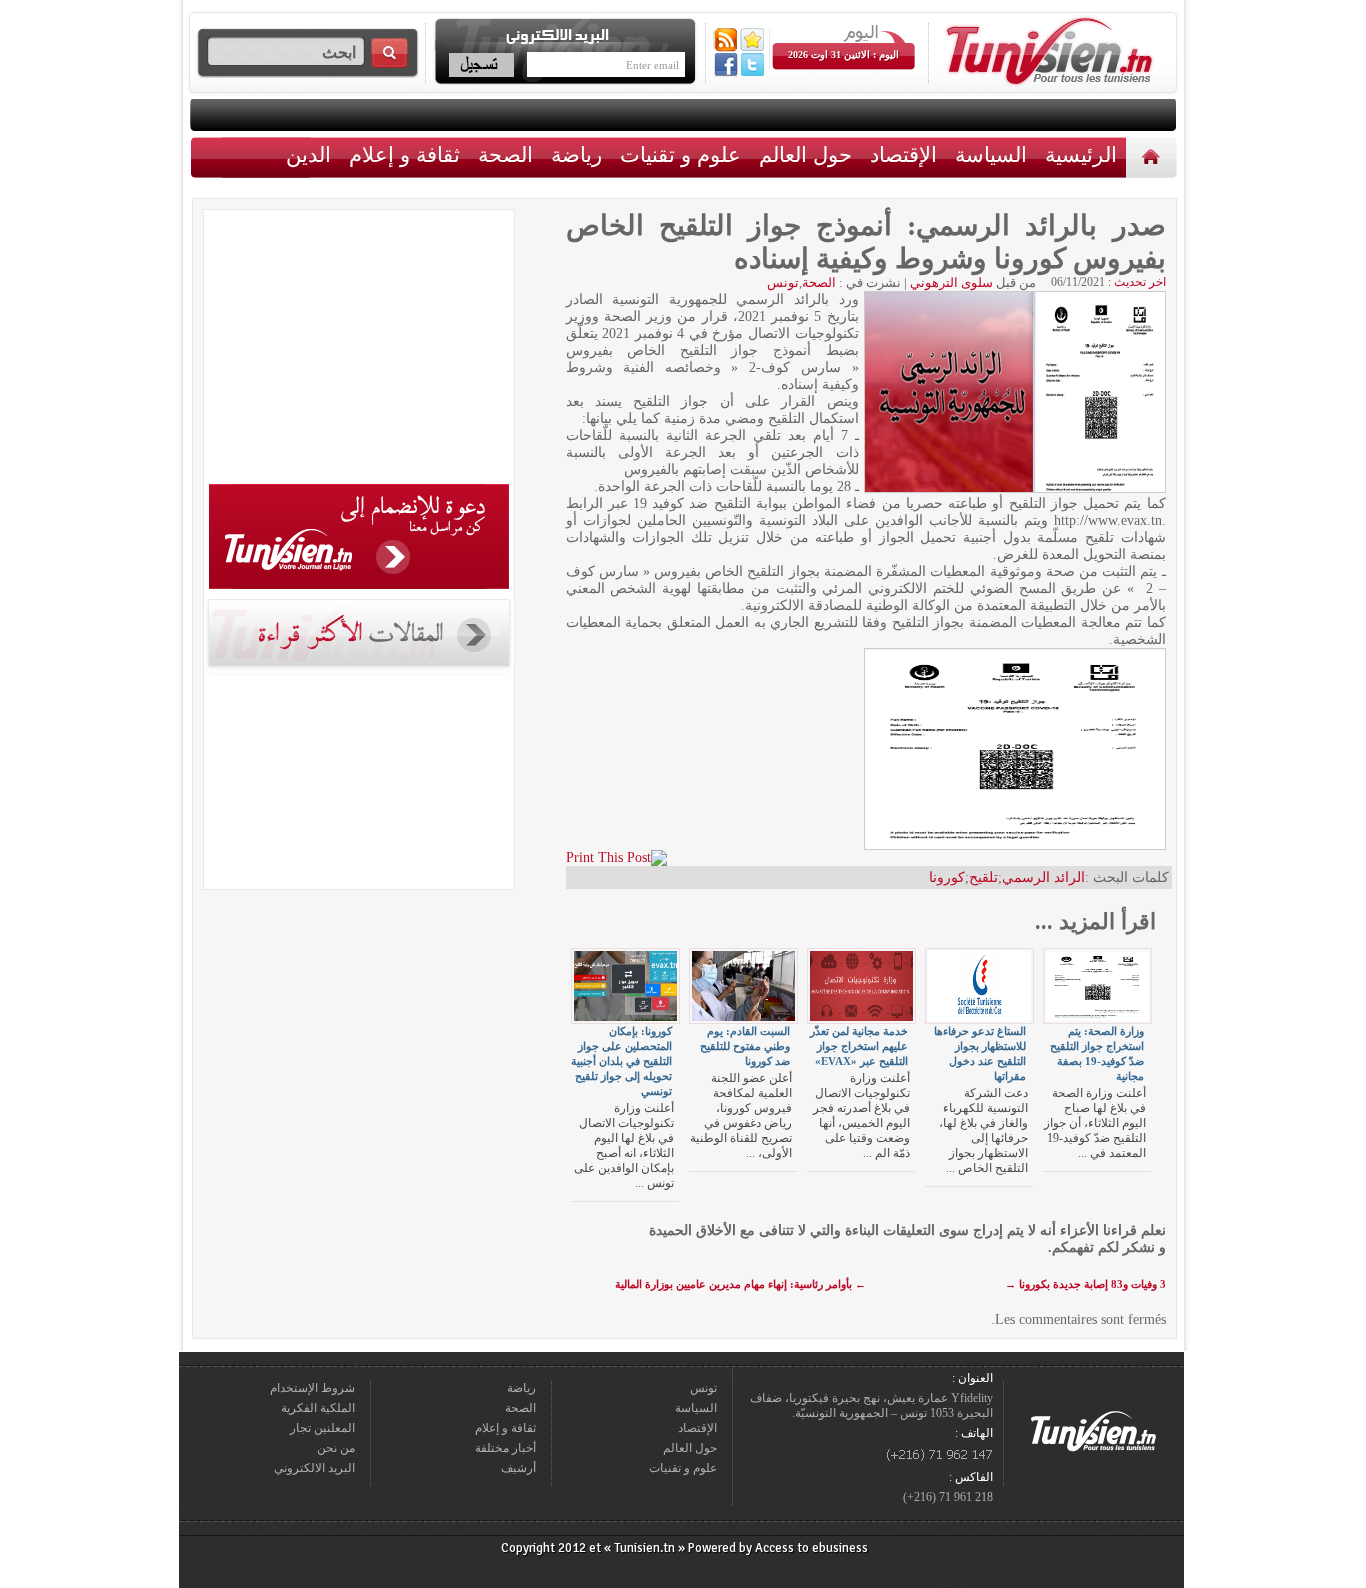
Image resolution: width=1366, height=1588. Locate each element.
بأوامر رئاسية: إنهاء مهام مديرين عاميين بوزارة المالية (740, 1284)
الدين (308, 154)
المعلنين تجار (322, 1428)
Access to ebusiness (811, 1548)
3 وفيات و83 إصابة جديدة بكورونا (1085, 1284)
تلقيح (983, 877)
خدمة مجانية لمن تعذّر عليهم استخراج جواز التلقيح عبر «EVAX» (859, 1046)
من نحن (336, 1448)
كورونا (947, 877)
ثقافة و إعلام (404, 154)
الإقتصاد (903, 154)
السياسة (991, 154)
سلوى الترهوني (951, 282)
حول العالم (805, 154)
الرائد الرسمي (1043, 877)
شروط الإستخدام (312, 1388)
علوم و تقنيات (680, 154)
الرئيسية (1153, 156)
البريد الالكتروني (314, 1468)
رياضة (576, 154)
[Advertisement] (359, 350)
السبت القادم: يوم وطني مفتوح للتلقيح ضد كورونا (745, 1046)
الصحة (505, 154)
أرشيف (518, 1468)
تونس (783, 282)
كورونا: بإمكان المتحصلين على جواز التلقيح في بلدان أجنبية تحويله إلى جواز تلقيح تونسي (621, 1061)
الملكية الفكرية (318, 1408)
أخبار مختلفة (505, 1448)
